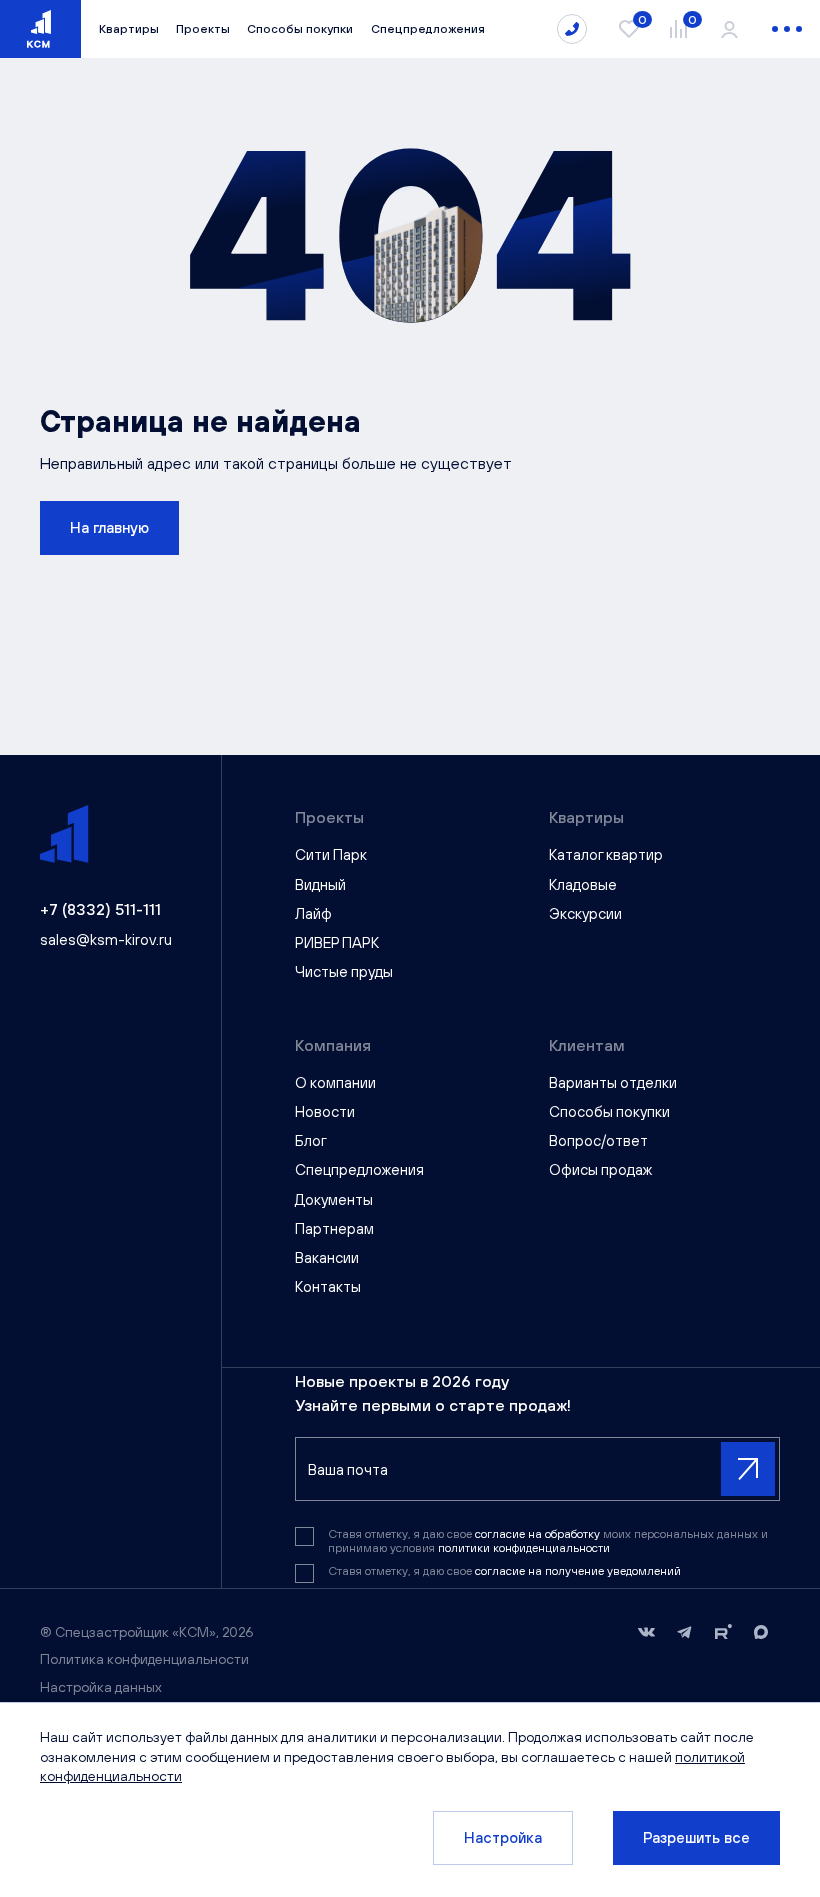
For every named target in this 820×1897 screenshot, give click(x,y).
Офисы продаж (600, 1169)
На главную (109, 527)
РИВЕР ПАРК (337, 942)
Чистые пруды (344, 971)
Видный (320, 884)
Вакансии (327, 1257)
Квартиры (129, 29)
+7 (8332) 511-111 (100, 909)
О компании (335, 1082)
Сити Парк (331, 854)
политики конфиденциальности (524, 1548)
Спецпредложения (428, 29)
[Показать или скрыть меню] (787, 29)
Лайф (313, 913)
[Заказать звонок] (572, 29)
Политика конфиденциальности (144, 1659)
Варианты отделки (613, 1082)
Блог (311, 1140)
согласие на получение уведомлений (578, 1571)
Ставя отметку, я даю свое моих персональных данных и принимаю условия (548, 1541)
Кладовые (583, 884)
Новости (325, 1111)
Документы (334, 1199)
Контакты (328, 1286)
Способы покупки (300, 29)
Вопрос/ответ (598, 1140)
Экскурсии (585, 913)
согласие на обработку (539, 1534)
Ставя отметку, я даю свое (504, 1571)
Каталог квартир (606, 854)
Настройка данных (101, 1687)
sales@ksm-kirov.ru (106, 939)
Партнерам (334, 1228)
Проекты (203, 29)
